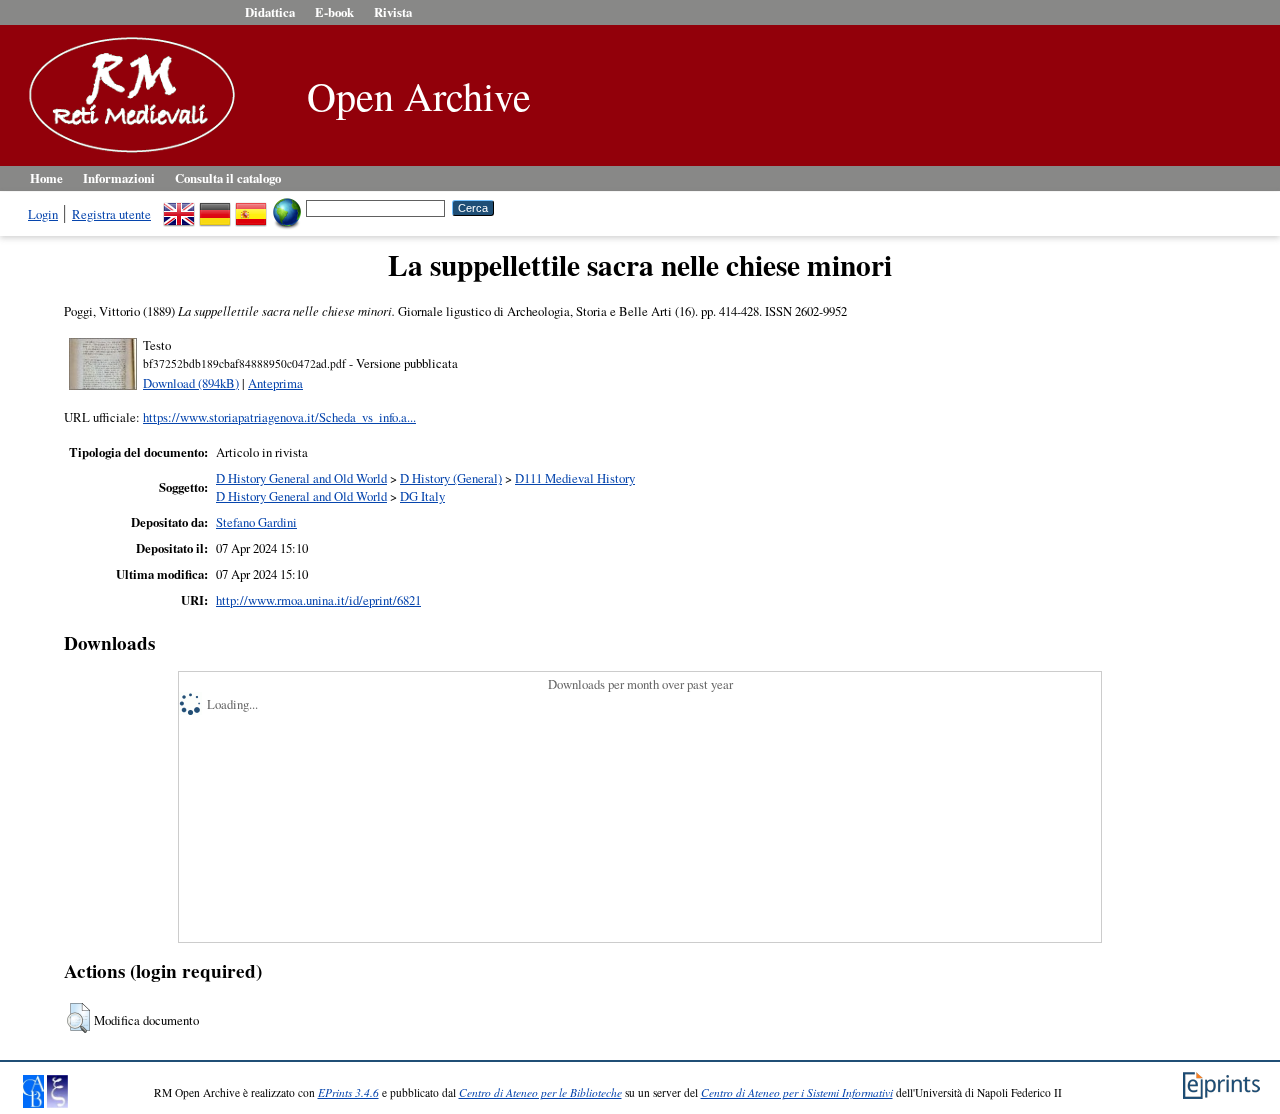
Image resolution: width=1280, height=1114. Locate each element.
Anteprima (275, 383)
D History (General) (451, 478)
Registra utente (111, 214)
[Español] (251, 207)
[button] (78, 1018)
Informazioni (119, 178)
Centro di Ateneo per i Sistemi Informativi (797, 1092)
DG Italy (422, 496)
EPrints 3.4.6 (348, 1092)
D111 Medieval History (575, 478)
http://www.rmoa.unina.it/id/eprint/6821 (318, 600)
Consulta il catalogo (228, 178)
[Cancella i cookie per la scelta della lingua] (287, 207)
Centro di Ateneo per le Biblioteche (540, 1092)
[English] (179, 207)
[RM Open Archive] (127, 154)
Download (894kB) (191, 383)
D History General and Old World (301, 478)
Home (46, 178)
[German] (215, 207)
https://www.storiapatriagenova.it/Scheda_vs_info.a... (279, 417)
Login (43, 214)
